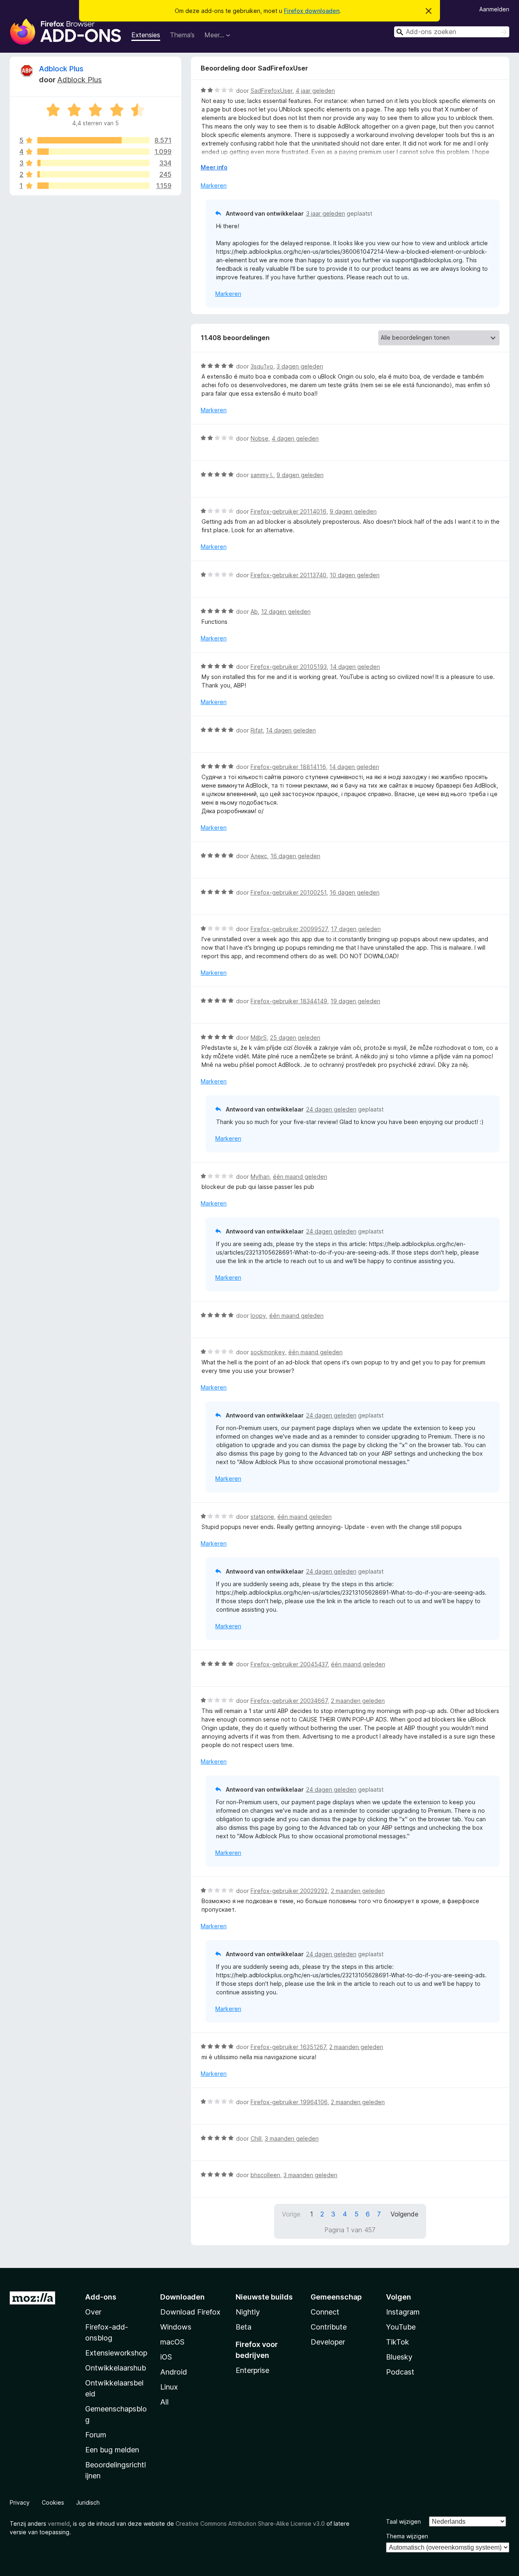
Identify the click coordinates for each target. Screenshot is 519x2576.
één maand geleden (300, 1177)
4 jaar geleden (315, 91)
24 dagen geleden (331, 1109)
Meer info (214, 167)
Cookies (53, 2502)
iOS (166, 2357)
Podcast (400, 2372)
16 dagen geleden (295, 856)
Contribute (329, 2327)
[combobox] (452, 32)
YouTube (401, 2327)
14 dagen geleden (355, 667)
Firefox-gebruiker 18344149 (289, 1001)
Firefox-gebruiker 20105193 (289, 667)
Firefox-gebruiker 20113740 (288, 575)
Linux (169, 2387)
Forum (96, 2435)
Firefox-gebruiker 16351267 (288, 2047)
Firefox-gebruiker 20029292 (289, 1891)
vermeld (59, 2524)
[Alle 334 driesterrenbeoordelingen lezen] (93, 163)
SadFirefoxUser (271, 91)
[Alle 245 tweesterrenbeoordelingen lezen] (93, 174)
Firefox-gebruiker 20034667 (289, 1701)
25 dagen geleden (295, 1037)
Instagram (403, 2312)
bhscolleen (265, 2175)
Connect (325, 2312)
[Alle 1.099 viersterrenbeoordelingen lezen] (93, 152)
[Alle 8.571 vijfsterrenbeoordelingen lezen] (93, 140)
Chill (256, 2138)
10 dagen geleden (355, 575)
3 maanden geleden (292, 2138)
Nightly (248, 2312)
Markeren (214, 185)
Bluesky (399, 2357)
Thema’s (182, 35)
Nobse (259, 438)
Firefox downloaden (312, 11)
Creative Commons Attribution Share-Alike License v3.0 (250, 2524)
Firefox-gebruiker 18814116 (288, 767)
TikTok (398, 2342)
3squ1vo (262, 366)
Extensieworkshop (116, 2353)
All (164, 2402)
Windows (176, 2327)
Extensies (146, 35)
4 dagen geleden (295, 438)
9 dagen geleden (300, 475)
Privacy (20, 2502)
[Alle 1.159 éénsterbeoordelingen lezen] (93, 186)
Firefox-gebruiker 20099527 (289, 929)
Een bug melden (112, 2450)
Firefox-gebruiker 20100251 (288, 892)
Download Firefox (190, 2312)
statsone (262, 1517)
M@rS (259, 1037)
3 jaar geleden (326, 213)
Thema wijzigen (407, 2536)
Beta (243, 2327)
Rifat (257, 730)
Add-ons (101, 2297)
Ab (254, 611)
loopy (258, 1316)
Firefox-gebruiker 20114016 (288, 511)
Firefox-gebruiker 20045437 (289, 1664)
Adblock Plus (61, 69)
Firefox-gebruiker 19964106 (289, 2102)
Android (174, 2372)
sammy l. (262, 475)
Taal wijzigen (403, 2521)
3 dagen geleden (300, 366)
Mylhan (260, 1177)
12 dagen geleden (286, 611)
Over (93, 2312)
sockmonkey (268, 1352)
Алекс (259, 856)
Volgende (404, 2214)
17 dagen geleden (356, 929)
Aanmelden (494, 9)
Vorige (291, 2214)
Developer (328, 2342)
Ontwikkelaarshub (116, 2368)
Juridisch (88, 2502)
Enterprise (252, 2370)
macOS (172, 2342)
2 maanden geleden (358, 1701)
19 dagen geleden (355, 1001)
